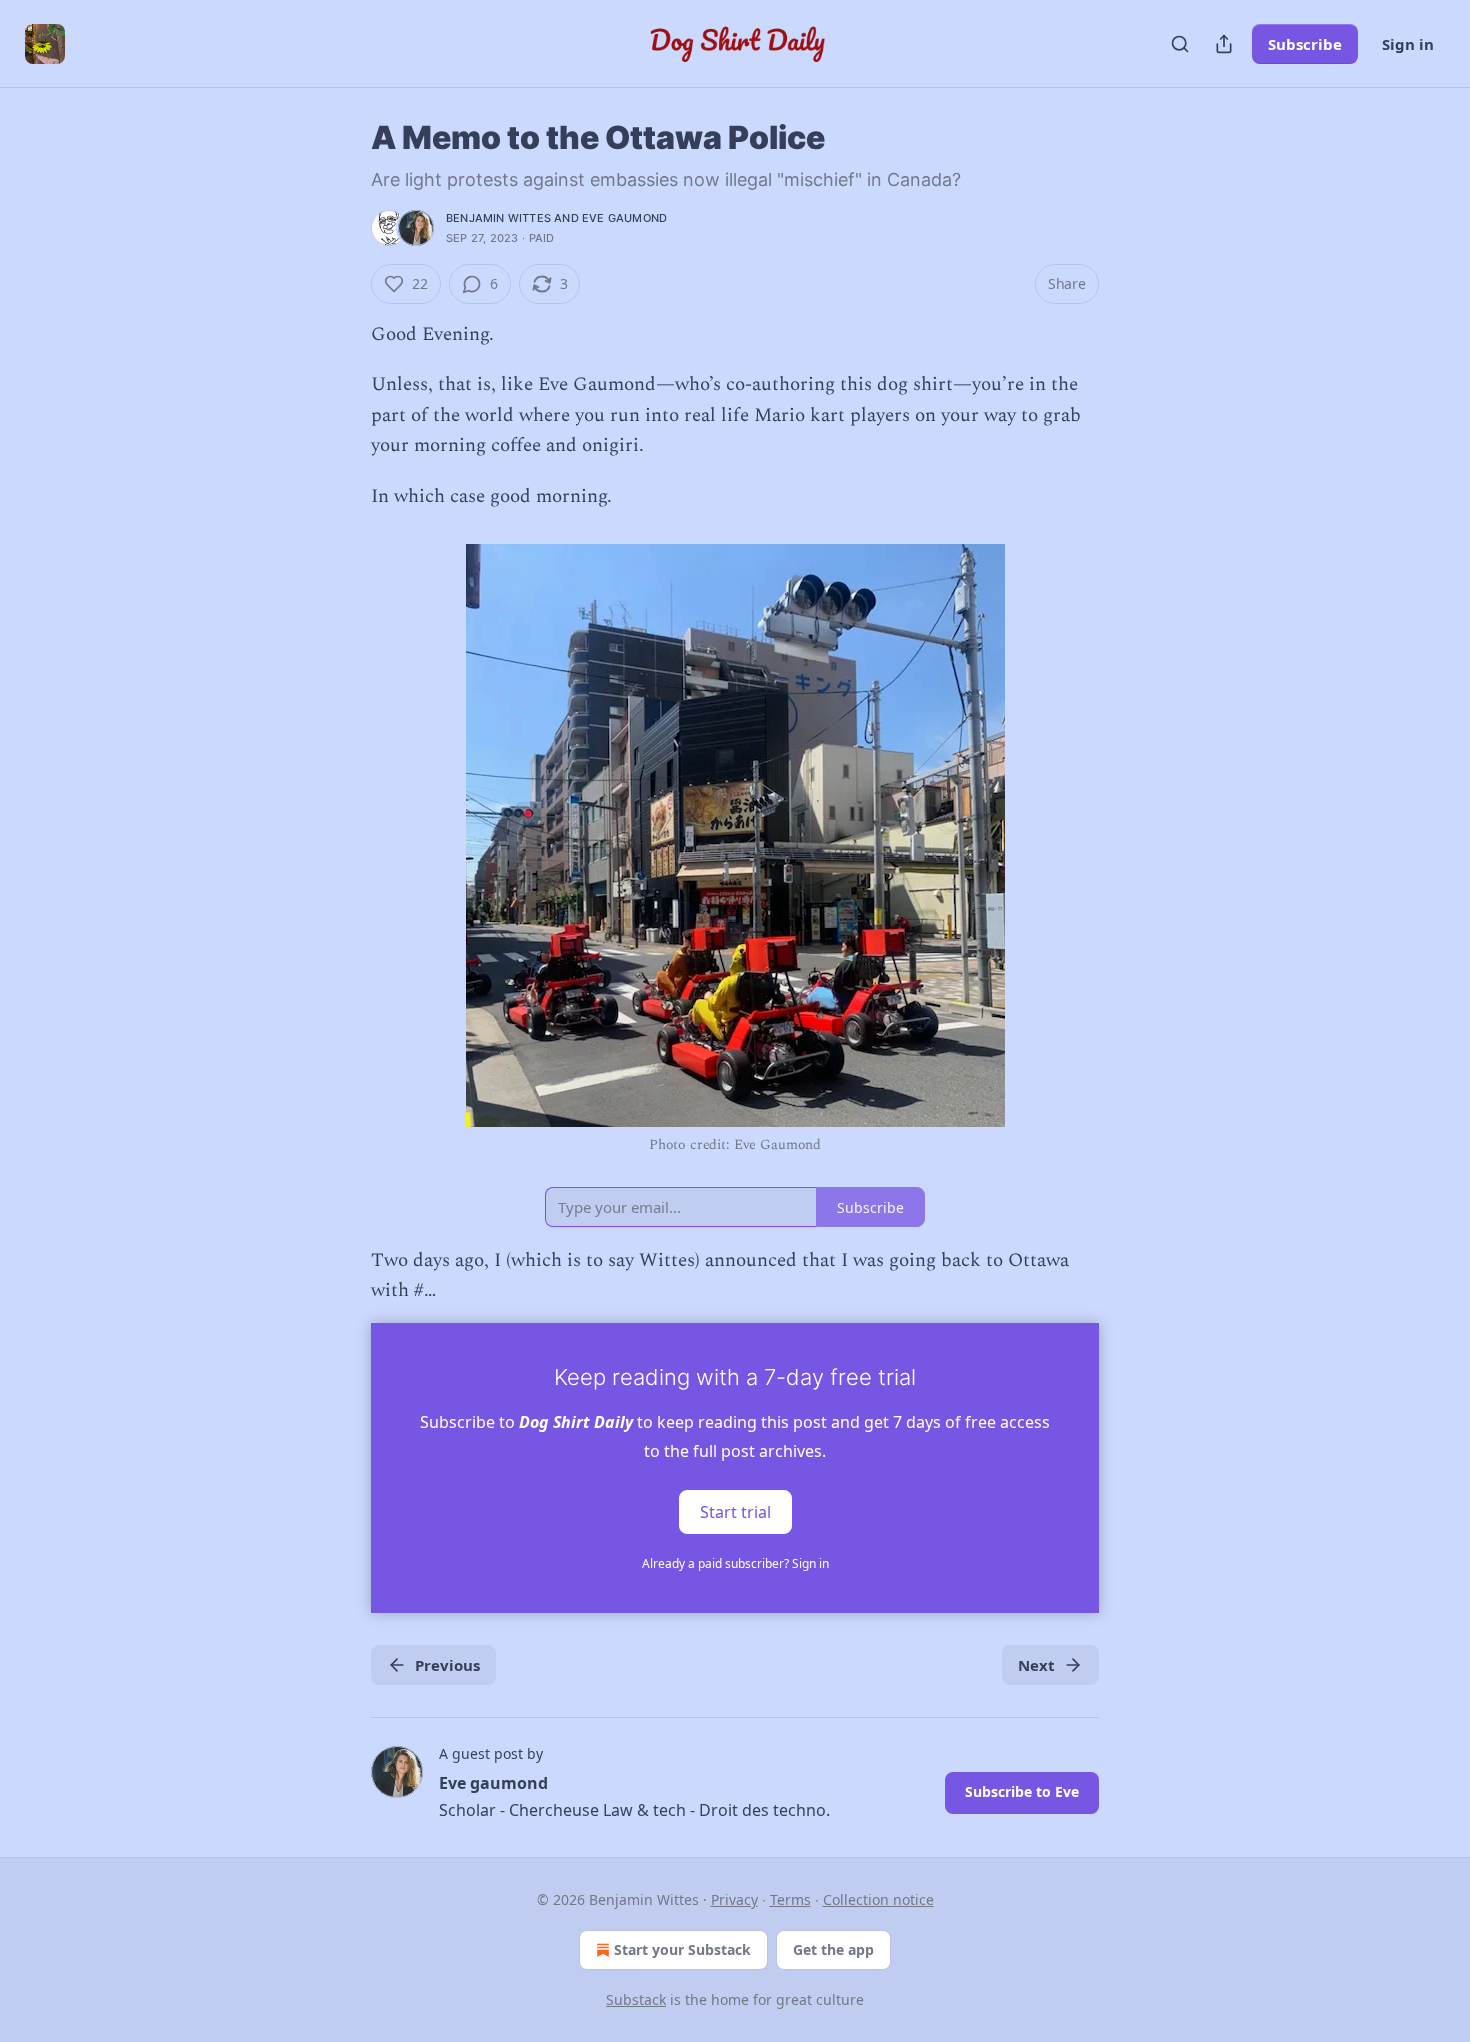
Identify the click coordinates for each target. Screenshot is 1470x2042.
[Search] (1180, 44)
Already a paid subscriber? (735, 1563)
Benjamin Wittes (498, 218)
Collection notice (878, 1899)
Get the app (833, 1949)
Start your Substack (682, 1949)
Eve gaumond (624, 218)
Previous (447, 1665)
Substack (636, 1999)
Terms (790, 1899)
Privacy (734, 1899)
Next (1036, 1665)
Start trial (735, 1511)
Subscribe (1305, 44)
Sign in (1408, 44)
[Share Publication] (1224, 44)
